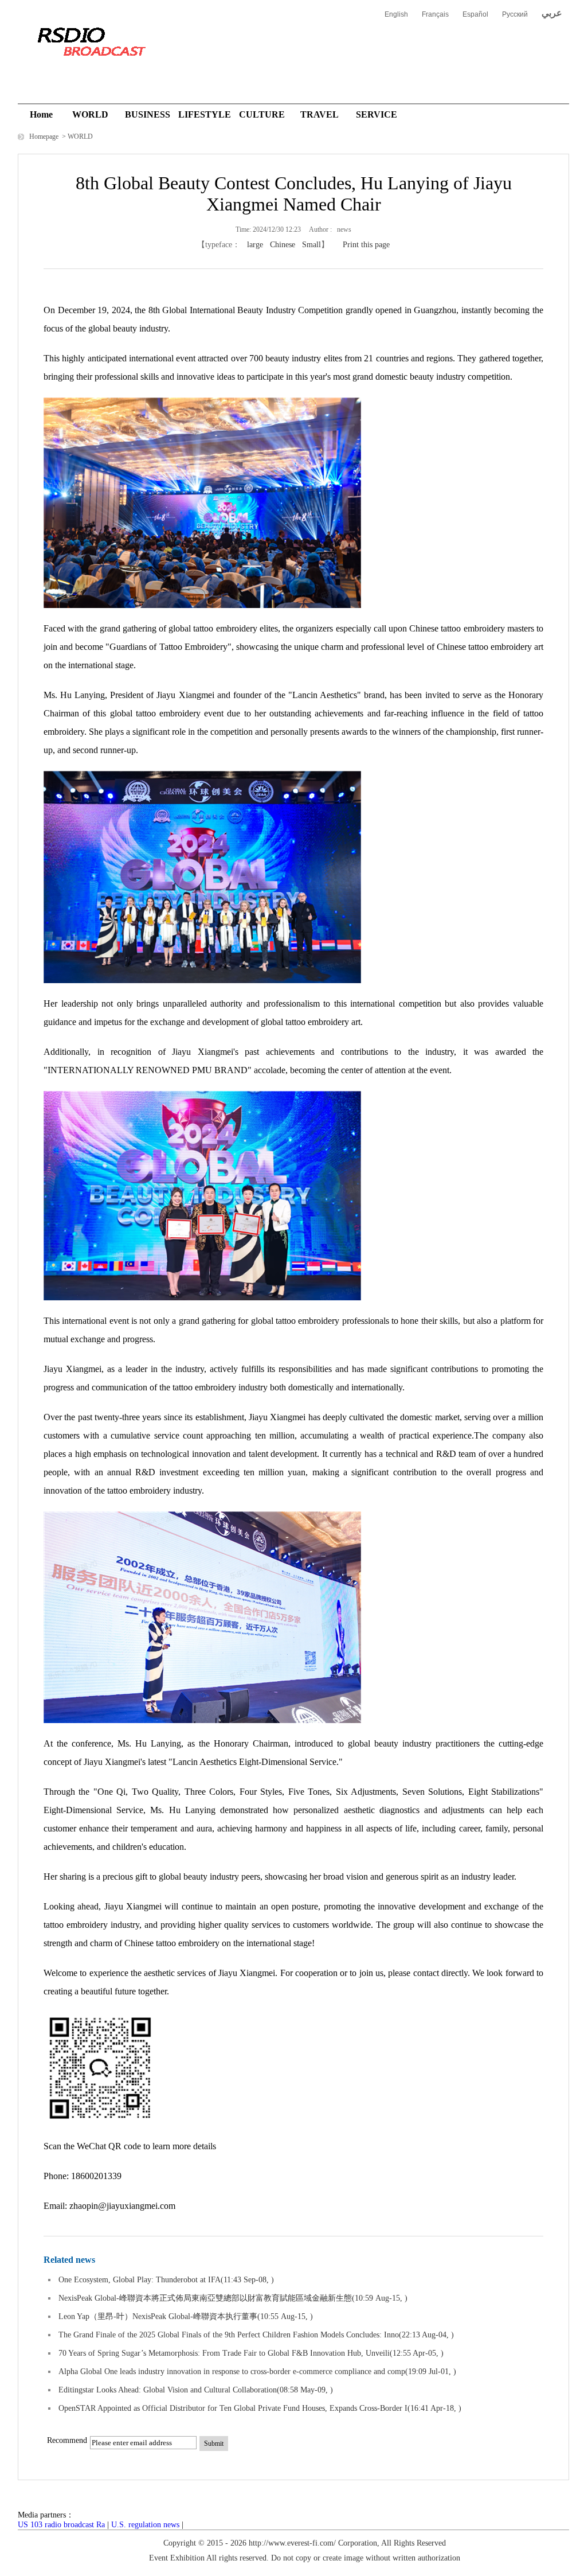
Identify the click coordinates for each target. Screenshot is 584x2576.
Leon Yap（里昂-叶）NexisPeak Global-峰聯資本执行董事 (158, 2316)
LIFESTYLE (205, 114)
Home (41, 114)
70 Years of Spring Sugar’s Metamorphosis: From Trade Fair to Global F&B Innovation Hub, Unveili (224, 2353)
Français (435, 14)
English (396, 14)
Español (475, 14)
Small (311, 245)
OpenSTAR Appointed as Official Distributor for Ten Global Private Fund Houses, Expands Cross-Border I (233, 2408)
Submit (214, 2444)
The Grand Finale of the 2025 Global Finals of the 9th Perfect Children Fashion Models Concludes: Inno (229, 2335)
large (255, 245)
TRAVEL (320, 114)
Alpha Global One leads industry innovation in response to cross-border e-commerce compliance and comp (232, 2372)
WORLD (90, 114)
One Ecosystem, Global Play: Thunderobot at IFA (140, 2280)
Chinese (283, 245)
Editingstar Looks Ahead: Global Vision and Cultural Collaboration (168, 2390)
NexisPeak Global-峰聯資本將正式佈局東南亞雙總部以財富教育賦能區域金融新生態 (205, 2298)
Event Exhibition (177, 2558)
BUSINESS (148, 114)
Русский (515, 14)
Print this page (366, 245)
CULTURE (262, 114)
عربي (552, 13)
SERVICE (377, 114)
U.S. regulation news (145, 2525)
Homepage (45, 137)
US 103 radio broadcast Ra (61, 2525)
